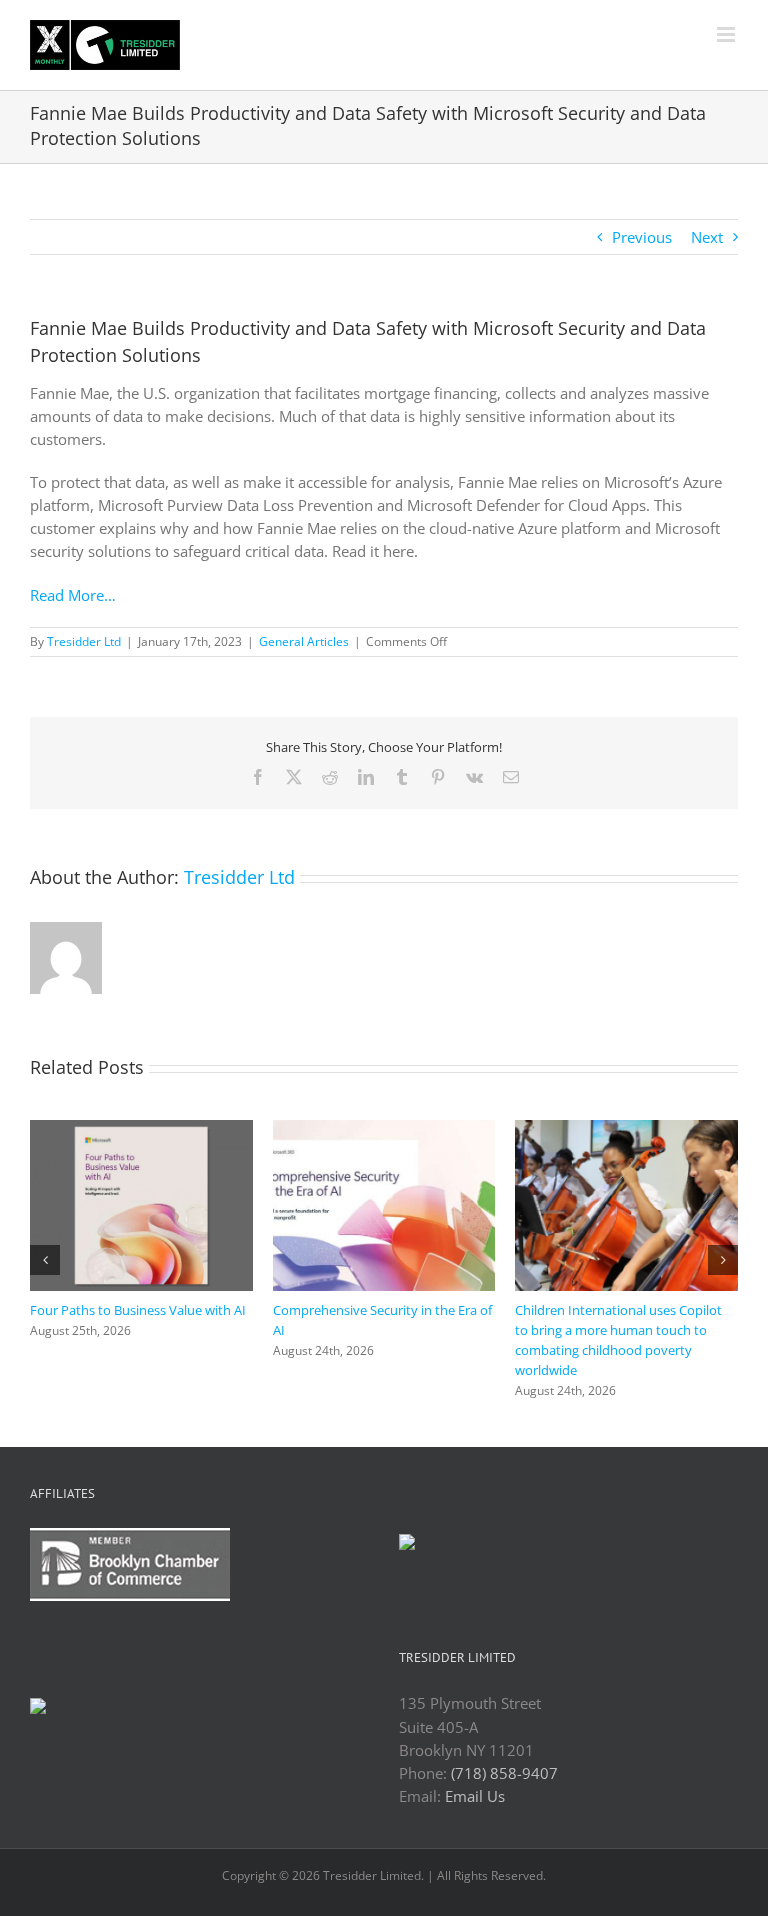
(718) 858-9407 (504, 1733)
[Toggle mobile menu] (727, 34)
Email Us (475, 1756)
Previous (642, 237)
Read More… (73, 595)
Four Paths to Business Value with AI (624, 1310)
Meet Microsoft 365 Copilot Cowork (135, 1289)
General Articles (304, 641)
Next (707, 237)
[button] (45, 1240)
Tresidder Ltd (84, 641)
